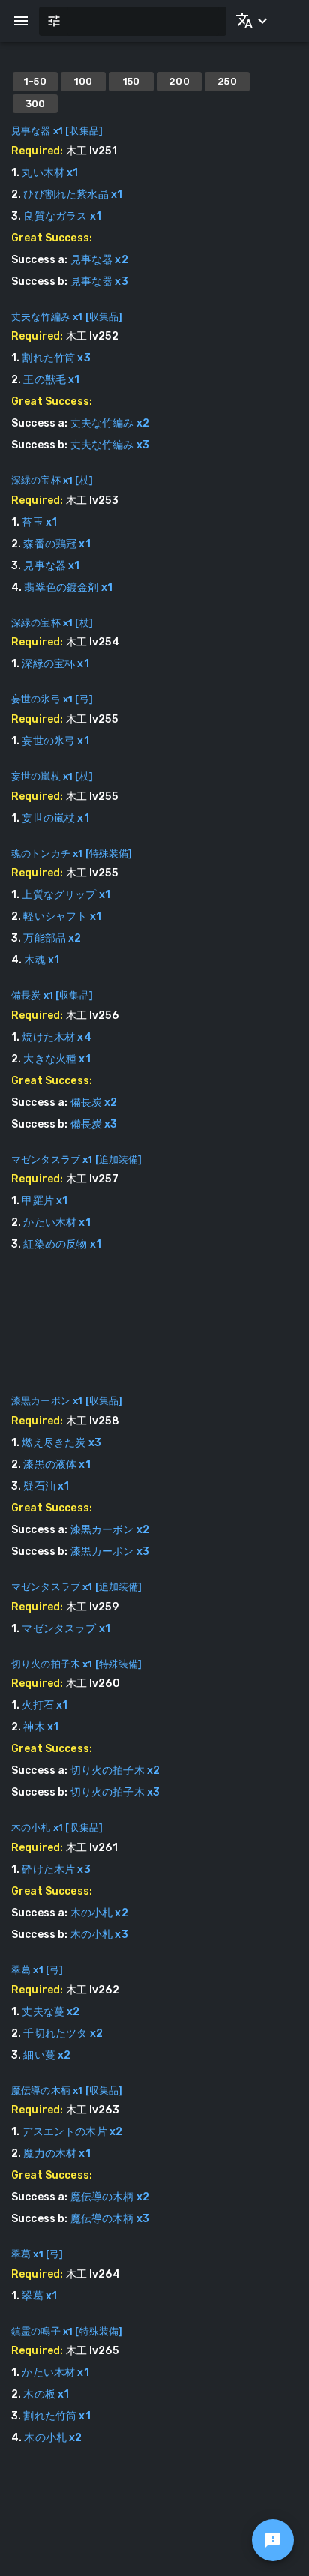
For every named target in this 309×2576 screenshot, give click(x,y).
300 (36, 104)
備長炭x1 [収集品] (52, 995)
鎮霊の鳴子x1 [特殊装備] (67, 2331)
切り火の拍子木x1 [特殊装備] (77, 1664)
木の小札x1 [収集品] (57, 1827)
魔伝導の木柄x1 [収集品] (67, 2091)
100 (84, 81)
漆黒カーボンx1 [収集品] (67, 1401)
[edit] (273, 2540)
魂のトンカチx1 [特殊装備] (72, 854)
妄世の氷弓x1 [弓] (52, 699)
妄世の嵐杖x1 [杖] (52, 776)
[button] (249, 21)
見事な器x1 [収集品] (57, 131)
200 (179, 81)
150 (132, 81)
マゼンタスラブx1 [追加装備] (77, 1159)
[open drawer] (21, 21)
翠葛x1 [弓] (37, 1970)
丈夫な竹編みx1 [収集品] (67, 317)
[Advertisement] (154, 1334)
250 (227, 81)
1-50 (35, 81)
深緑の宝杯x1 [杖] (52, 480)
